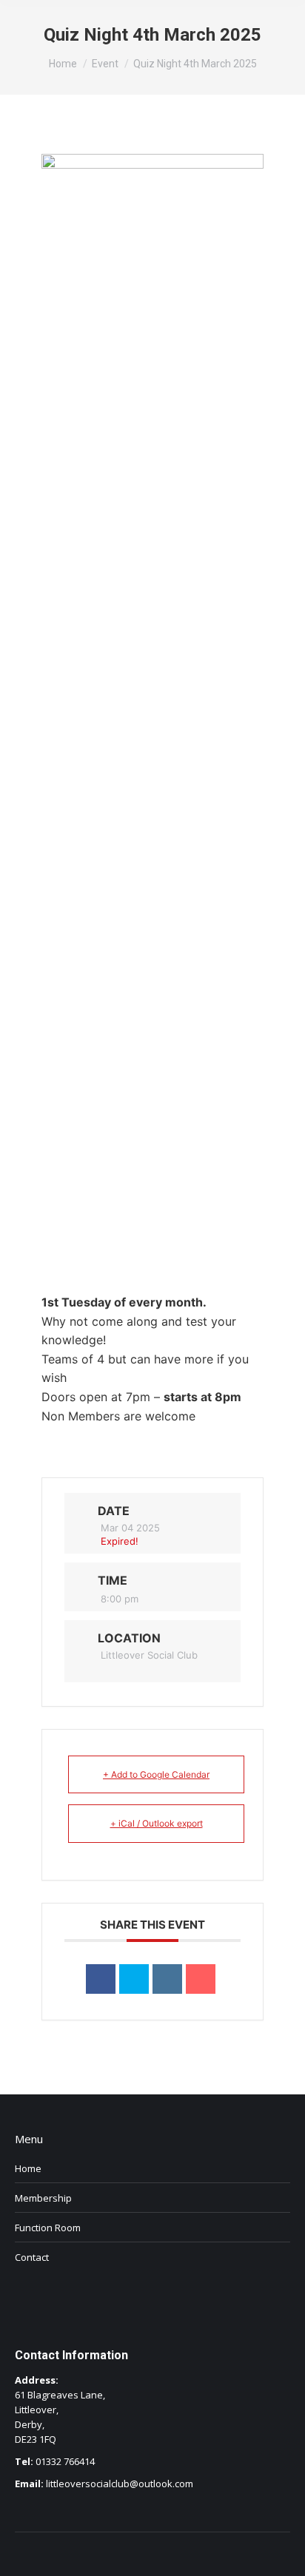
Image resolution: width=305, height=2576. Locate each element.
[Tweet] (134, 1979)
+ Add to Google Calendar (156, 1774)
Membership (43, 2198)
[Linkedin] (167, 1979)
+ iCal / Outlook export (157, 1823)
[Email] (201, 1979)
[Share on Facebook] (101, 1979)
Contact (32, 2257)
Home (28, 2168)
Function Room (48, 2228)
